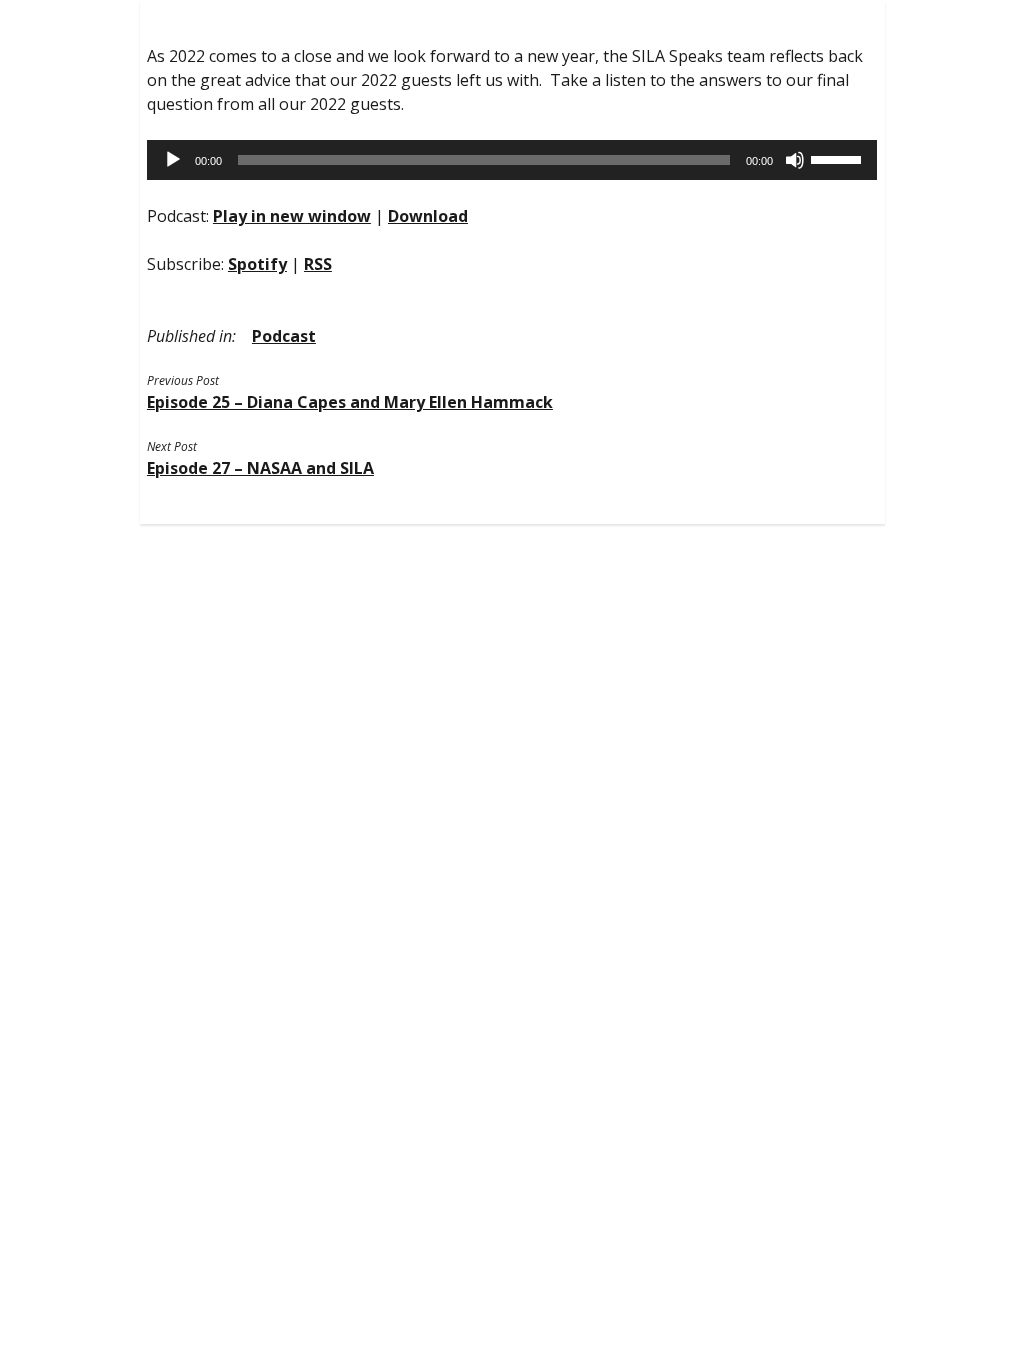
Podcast (284, 336)
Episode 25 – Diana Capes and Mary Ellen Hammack (350, 402)
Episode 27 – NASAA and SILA (260, 468)
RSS (318, 264)
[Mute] (795, 160)
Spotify (257, 264)
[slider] (839, 158)
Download (428, 216)
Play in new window (292, 216)
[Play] (173, 160)
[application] (512, 160)
